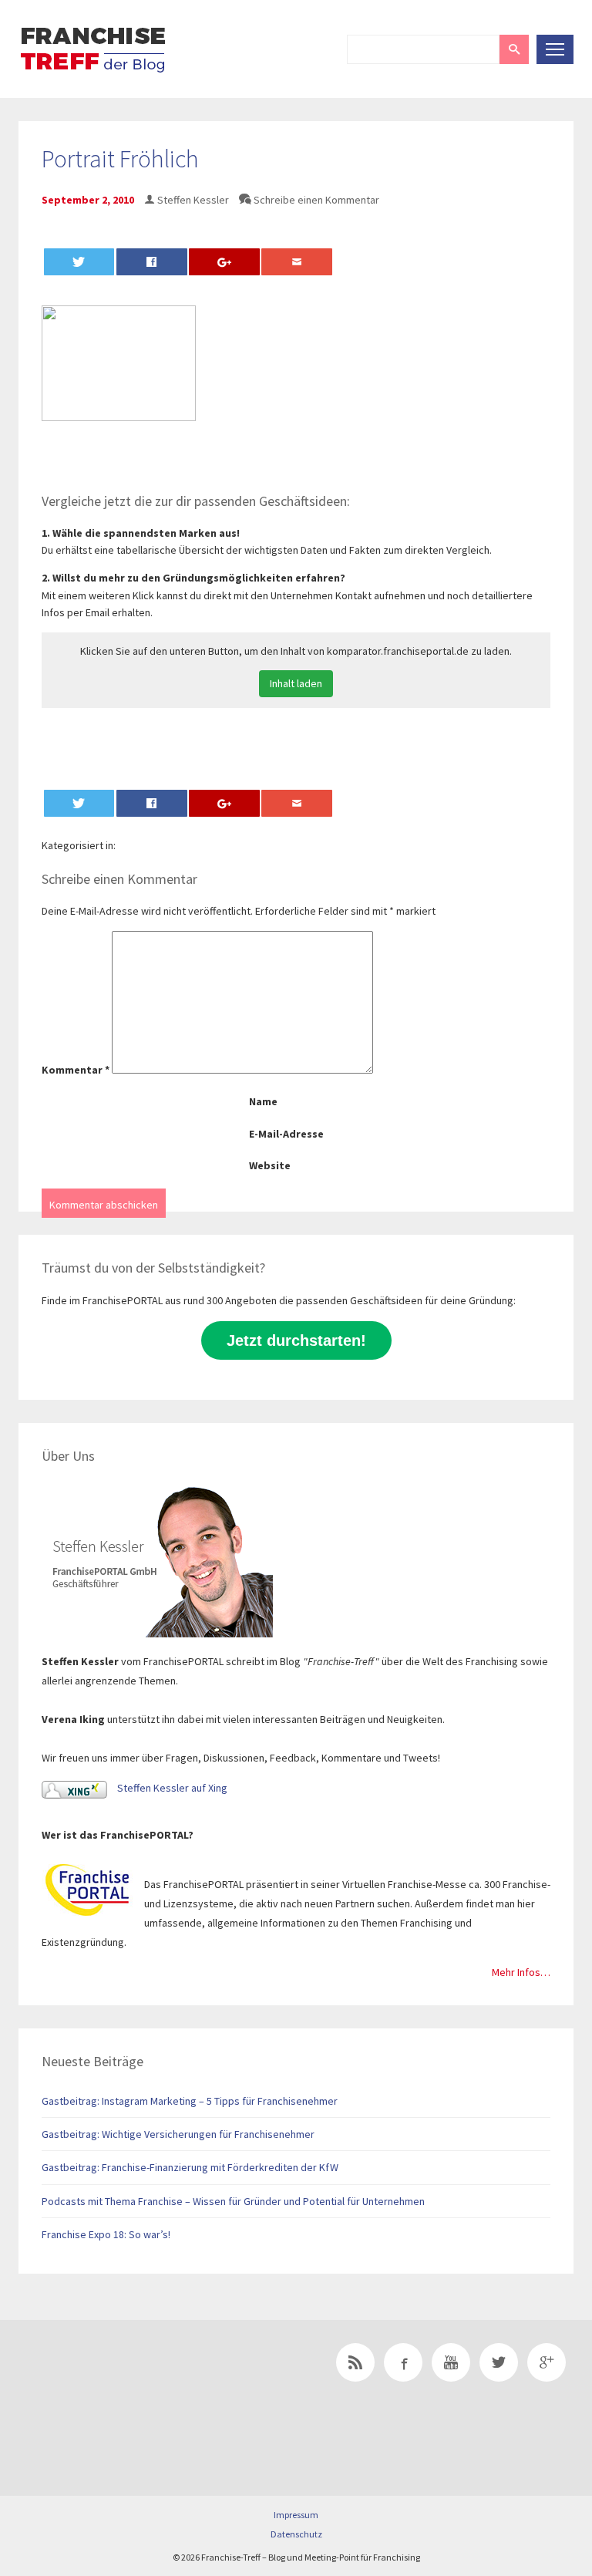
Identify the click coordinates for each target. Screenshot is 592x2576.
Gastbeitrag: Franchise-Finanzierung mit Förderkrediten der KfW (190, 2167)
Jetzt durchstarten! (296, 1340)
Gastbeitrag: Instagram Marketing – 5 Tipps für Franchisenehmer (190, 2101)
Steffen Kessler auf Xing (171, 1788)
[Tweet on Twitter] (79, 262)
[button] (514, 49)
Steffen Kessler (193, 200)
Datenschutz (296, 2534)
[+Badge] (126, 2384)
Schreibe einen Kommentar (316, 200)
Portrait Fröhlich (120, 159)
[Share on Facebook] (152, 262)
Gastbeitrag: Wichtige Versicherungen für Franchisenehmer (178, 2134)
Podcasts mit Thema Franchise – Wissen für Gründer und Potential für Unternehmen (233, 2201)
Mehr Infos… (521, 1972)
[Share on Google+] (224, 262)
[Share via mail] (297, 262)
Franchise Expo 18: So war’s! (106, 2234)
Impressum (296, 2515)
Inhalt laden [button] (296, 683)
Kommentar (76, 1070)
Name (263, 1101)
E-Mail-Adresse (286, 1134)
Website (270, 1165)
